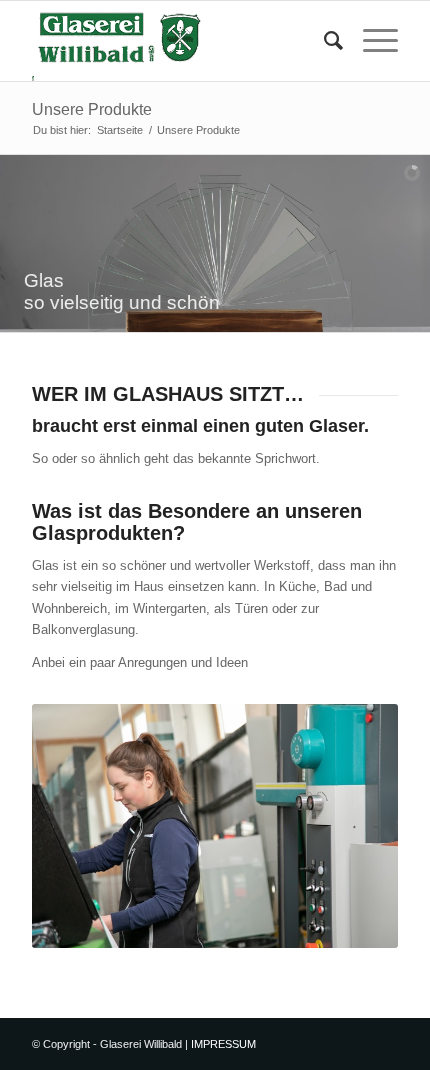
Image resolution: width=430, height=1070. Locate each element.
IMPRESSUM (223, 1044)
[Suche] (323, 41)
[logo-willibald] (178, 41)
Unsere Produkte (92, 109)
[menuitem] (323, 41)
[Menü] (370, 41)
